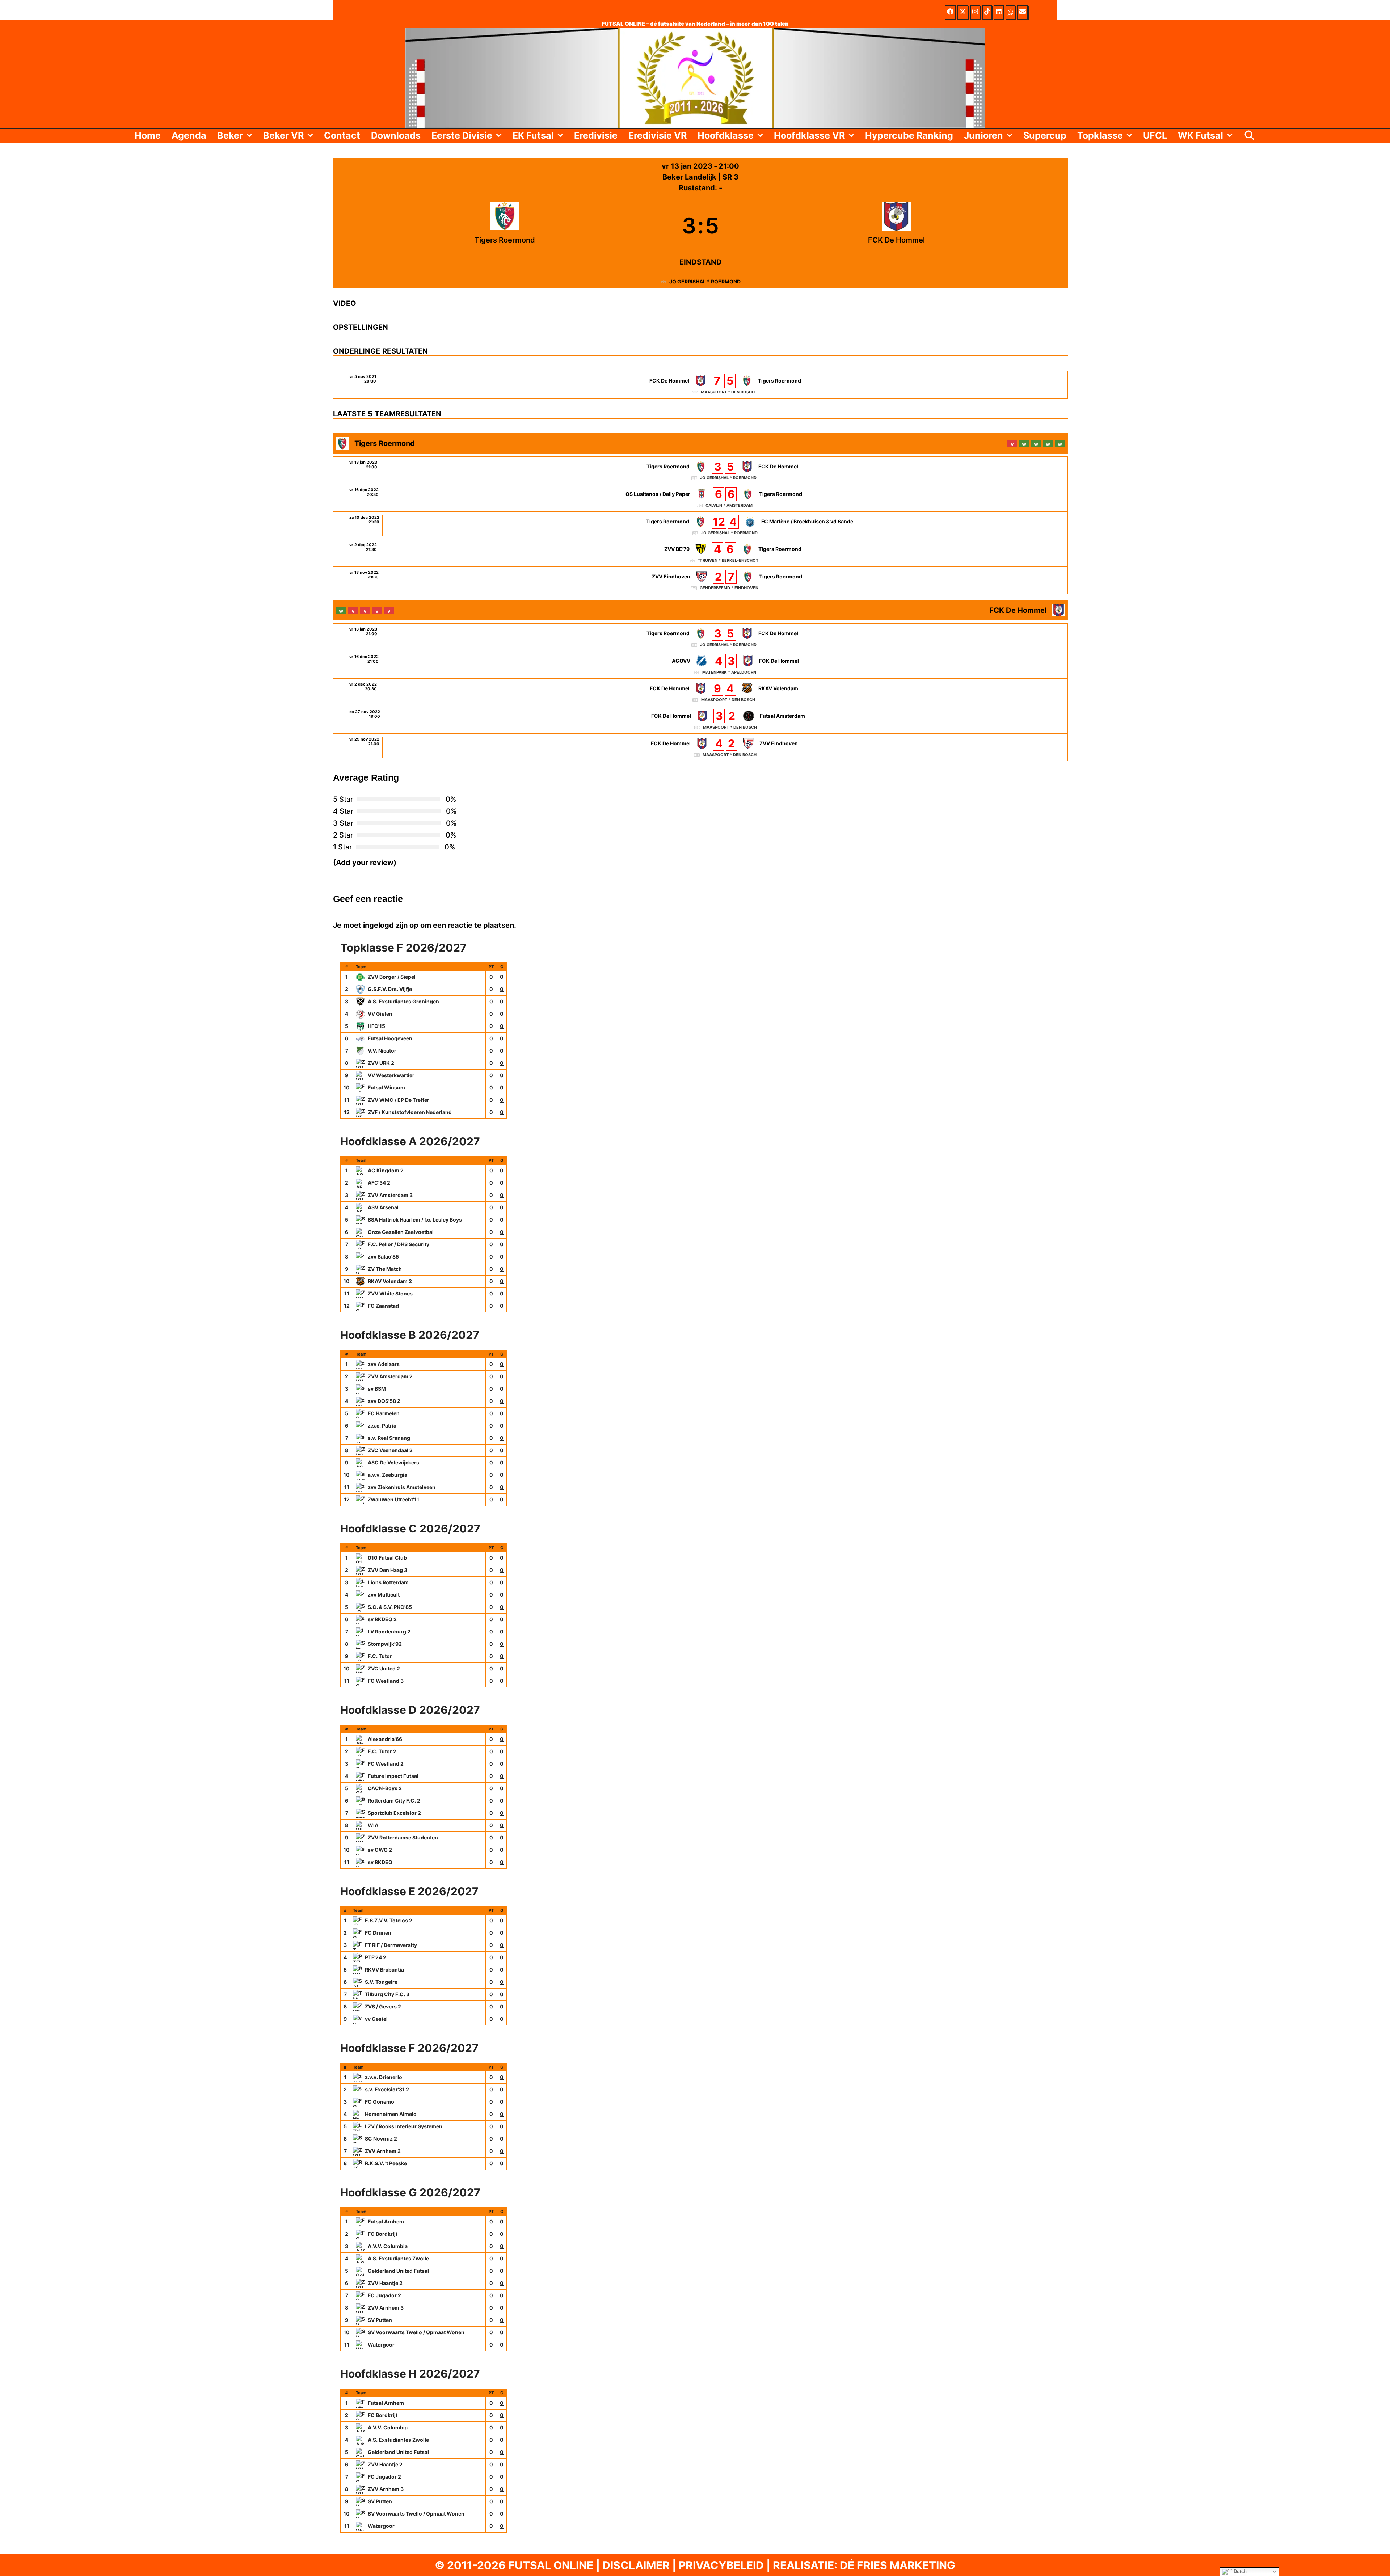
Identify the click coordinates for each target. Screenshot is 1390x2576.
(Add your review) (365, 863)
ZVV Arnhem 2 (383, 2151)
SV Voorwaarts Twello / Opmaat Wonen (416, 2332)
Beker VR (283, 135)
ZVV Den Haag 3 (387, 1570)
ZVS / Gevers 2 (383, 2006)
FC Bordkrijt (383, 2234)
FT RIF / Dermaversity (391, 1945)
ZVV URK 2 (381, 1063)
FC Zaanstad (383, 1306)
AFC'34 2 (379, 1183)
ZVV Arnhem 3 (386, 2308)
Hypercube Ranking (909, 135)
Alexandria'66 (385, 1739)
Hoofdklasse (726, 135)
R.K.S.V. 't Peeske (386, 2163)
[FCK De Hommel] (896, 225)
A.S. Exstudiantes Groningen (403, 1001)
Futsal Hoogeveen (390, 1038)
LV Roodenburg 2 (389, 1631)
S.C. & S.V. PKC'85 (390, 1607)
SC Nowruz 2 (381, 2139)
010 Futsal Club (387, 1558)
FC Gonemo (380, 2102)
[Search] (1249, 135)
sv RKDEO (380, 1862)
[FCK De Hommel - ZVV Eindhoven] (700, 747)
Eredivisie (596, 135)
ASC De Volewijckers (393, 1462)
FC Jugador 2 (384, 2295)
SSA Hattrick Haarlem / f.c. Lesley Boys (415, 1220)
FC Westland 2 (386, 1764)
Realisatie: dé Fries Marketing (864, 2565)
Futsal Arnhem (386, 2221)
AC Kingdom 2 (386, 1170)
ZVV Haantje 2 (385, 2283)
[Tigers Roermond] (505, 225)
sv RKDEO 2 (382, 1619)
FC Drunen (378, 1933)
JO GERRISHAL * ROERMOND (705, 281)
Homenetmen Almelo (391, 2114)
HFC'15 (376, 1026)
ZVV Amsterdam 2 (390, 1376)
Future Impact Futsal (393, 1776)
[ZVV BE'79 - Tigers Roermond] (700, 553)
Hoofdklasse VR (809, 135)
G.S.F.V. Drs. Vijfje (390, 989)
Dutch (1239, 2571)
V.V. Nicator (382, 1051)
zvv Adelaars (384, 1364)
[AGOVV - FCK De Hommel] (700, 665)
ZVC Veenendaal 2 (390, 1450)
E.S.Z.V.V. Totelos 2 (389, 1920)
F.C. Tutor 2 (382, 1751)
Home (148, 135)
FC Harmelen (384, 1413)
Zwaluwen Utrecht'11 (393, 1499)
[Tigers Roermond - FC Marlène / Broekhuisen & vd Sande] (700, 525)
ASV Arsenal (383, 1207)
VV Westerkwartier (391, 1075)
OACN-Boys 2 (385, 1788)
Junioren (983, 135)
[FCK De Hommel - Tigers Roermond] (700, 385)
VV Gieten (380, 1014)
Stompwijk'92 (385, 1644)
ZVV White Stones (390, 1293)
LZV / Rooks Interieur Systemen (404, 2126)
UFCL (1155, 135)
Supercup (1045, 135)
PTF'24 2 (376, 1957)
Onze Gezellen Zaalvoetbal (401, 1232)
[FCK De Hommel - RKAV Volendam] (700, 692)
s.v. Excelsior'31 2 (387, 2089)
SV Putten (380, 2320)
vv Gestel (376, 2019)
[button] (250, 135)
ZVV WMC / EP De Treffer (399, 1100)
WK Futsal (1201, 135)
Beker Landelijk (690, 177)
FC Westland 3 (386, 1681)
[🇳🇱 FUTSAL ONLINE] (695, 77)
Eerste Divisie (462, 135)
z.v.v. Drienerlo (384, 2077)
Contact (342, 135)
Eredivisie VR (658, 135)
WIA (373, 1825)
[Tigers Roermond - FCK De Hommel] (700, 470)
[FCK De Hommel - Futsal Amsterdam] (700, 720)
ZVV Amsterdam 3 (390, 1195)
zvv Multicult (384, 1595)
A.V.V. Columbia (388, 2246)
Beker (230, 135)
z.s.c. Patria (382, 1426)
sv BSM (377, 1389)
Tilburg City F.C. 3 (387, 1994)
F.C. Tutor (380, 1656)
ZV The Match (385, 1269)
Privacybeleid (721, 2565)
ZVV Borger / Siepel (392, 977)
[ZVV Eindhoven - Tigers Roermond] (700, 580)
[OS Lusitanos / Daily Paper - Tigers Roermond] (700, 498)
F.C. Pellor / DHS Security (399, 1244)
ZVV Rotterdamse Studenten (403, 1837)
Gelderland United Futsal (398, 2271)
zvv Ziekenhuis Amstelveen (402, 1487)
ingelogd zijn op (391, 925)
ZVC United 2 (384, 1668)
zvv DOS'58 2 (384, 1401)
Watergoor (381, 2345)
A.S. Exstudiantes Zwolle (398, 2258)
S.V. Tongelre (381, 1982)
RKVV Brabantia (384, 1970)
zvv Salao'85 (383, 1257)
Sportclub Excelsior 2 (394, 1813)
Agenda (189, 135)
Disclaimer (636, 2565)
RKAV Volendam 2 (390, 1281)
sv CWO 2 (380, 1850)
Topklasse (1100, 135)
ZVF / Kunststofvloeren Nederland (410, 1112)
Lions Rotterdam (388, 1582)
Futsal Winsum (386, 1087)
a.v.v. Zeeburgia (387, 1475)
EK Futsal (533, 135)
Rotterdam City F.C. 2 (394, 1801)
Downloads (396, 135)
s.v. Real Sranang (389, 1438)
